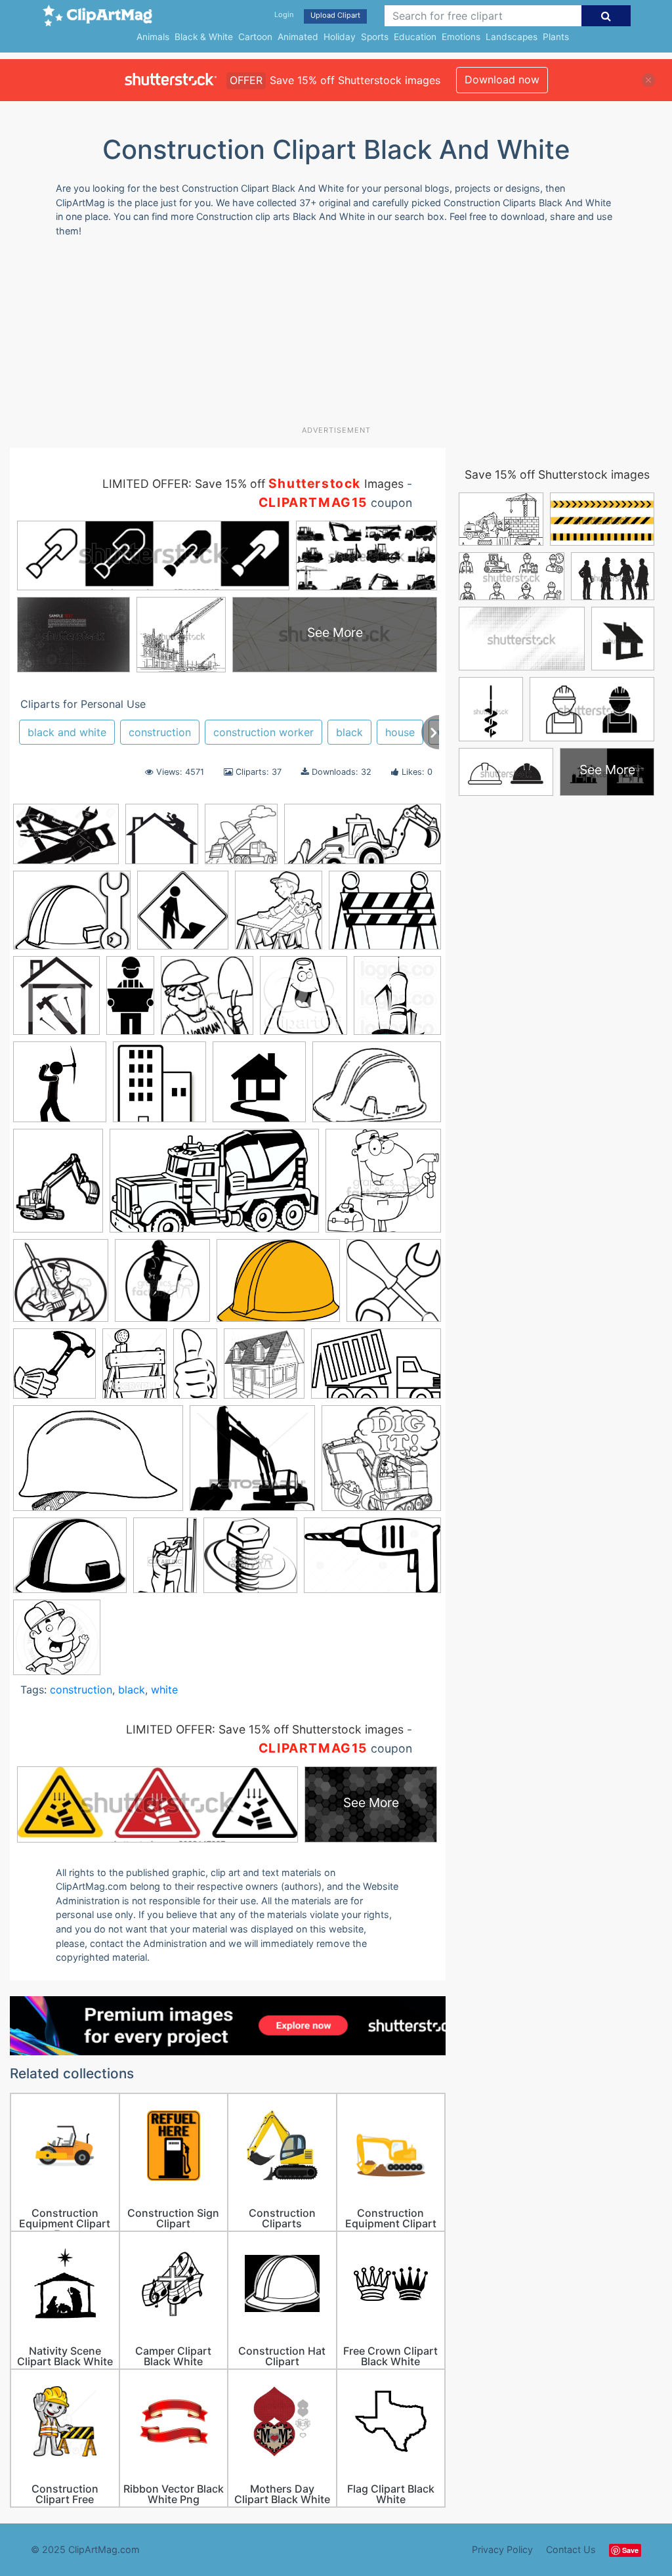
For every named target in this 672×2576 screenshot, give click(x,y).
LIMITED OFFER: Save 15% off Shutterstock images (265, 1729)
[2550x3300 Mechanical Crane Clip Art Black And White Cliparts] (58, 1187)
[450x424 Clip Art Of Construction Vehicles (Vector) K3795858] (252, 1464)
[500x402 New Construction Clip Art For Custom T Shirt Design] (385, 916)
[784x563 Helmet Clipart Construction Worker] (377, 1088)
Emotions (461, 37)
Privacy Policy (502, 2549)
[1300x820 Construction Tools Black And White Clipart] (372, 1561)
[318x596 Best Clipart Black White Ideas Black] (195, 1369)
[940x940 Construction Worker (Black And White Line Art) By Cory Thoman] (57, 1643)
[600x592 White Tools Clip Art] (394, 1286)
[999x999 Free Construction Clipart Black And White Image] (159, 1088)
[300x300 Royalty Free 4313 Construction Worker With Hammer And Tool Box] (383, 1187)
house (400, 732)
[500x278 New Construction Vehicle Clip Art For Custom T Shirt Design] (214, 1187)
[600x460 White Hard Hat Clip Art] (278, 1287)
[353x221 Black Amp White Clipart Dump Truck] (376, 1369)
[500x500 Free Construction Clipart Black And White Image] (60, 1088)
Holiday (340, 37)
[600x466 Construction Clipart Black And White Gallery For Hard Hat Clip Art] (72, 916)
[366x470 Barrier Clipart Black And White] (135, 1369)
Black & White (204, 37)
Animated (298, 37)
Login (284, 14)
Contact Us (571, 2549)
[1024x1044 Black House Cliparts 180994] (264, 1369)
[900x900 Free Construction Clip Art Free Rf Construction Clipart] (259, 1088)
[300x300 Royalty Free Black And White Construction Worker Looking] (162, 1287)
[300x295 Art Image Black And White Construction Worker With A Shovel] (207, 1002)
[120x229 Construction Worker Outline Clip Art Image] (130, 1001)
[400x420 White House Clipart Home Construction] (56, 1002)
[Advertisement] (328, 336)
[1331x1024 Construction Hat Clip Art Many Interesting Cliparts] (70, 1561)
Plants (556, 37)
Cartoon (255, 37)
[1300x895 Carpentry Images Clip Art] (66, 840)
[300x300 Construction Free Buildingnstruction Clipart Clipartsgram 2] (162, 840)
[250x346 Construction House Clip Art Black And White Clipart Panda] (165, 1561)
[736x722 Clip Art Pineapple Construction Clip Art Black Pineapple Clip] (381, 1464)
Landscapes (512, 37)
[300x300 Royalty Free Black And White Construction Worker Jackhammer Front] (61, 1287)
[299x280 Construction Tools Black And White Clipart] (250, 1561)
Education (415, 37)
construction (160, 732)
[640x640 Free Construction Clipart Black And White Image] (183, 916)
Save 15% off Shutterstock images (557, 474)
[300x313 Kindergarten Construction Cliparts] (279, 916)
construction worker (263, 732)
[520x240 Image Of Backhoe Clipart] (363, 840)
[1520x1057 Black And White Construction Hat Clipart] (98, 1465)
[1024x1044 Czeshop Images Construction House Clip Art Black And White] (397, 1001)
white (164, 1690)
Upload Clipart (335, 15)
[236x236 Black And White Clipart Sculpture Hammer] (54, 1370)
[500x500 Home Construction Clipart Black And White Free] (241, 840)
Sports (375, 37)
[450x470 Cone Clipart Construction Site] (304, 1002)
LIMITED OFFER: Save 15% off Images (253, 484)
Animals (153, 37)
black (349, 732)
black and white (67, 732)
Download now (502, 79)
